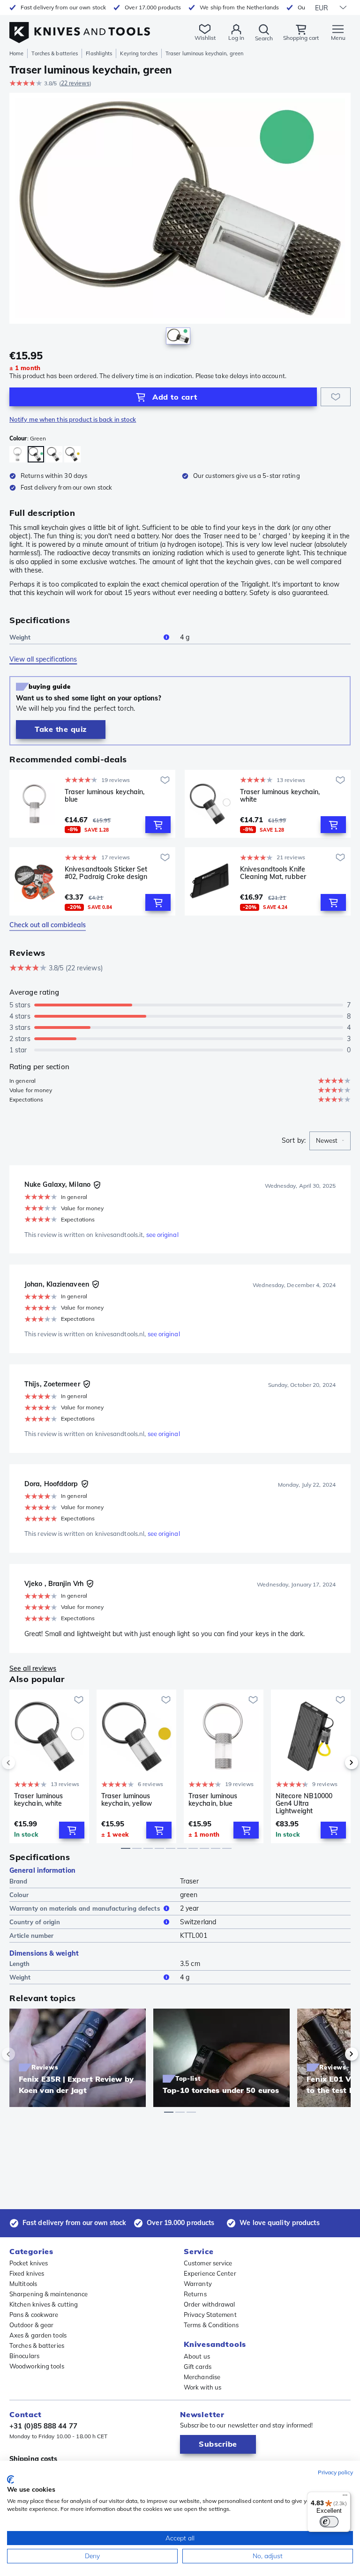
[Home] (80, 27)
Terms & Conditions (211, 2325)
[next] (336, 1763)
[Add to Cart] (158, 825)
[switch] (329, 2522)
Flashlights (99, 53)
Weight (20, 637)
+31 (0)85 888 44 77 (43, 2426)
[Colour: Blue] (18, 454)
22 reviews (75, 83)
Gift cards (198, 2367)
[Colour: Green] (36, 454)
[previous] (24, 1763)
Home (16, 53)
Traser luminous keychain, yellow (127, 1800)
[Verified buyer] (97, 1185)
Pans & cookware (34, 2315)
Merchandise (202, 2377)
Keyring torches (139, 53)
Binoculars (24, 2356)
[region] (180, 221)
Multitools (23, 2284)
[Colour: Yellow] (72, 454)
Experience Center (210, 2273)
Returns (195, 2294)
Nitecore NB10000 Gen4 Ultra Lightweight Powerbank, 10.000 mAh (305, 1803)
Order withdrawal (210, 2304)
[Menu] (345, 2497)
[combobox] (330, 1141)
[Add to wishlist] (336, 397)
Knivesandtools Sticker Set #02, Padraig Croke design (106, 873)
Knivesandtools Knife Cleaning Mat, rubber (273, 873)
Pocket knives (29, 2263)
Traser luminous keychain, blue (105, 796)
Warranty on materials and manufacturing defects (85, 1908)
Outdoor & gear (31, 2325)
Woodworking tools (37, 2366)
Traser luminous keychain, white (280, 796)
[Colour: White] (54, 454)
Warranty (198, 2284)
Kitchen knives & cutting (44, 2304)
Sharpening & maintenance (49, 2294)
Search (264, 38)
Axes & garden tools (38, 2335)
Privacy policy (335, 2472)
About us (197, 2356)
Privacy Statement (210, 2315)
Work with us (202, 2387)
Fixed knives (27, 2273)
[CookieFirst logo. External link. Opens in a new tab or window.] (11, 2479)
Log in (236, 38)
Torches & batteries (55, 53)
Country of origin (35, 1922)
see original (162, 1235)
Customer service (208, 2263)
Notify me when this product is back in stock (73, 419)
